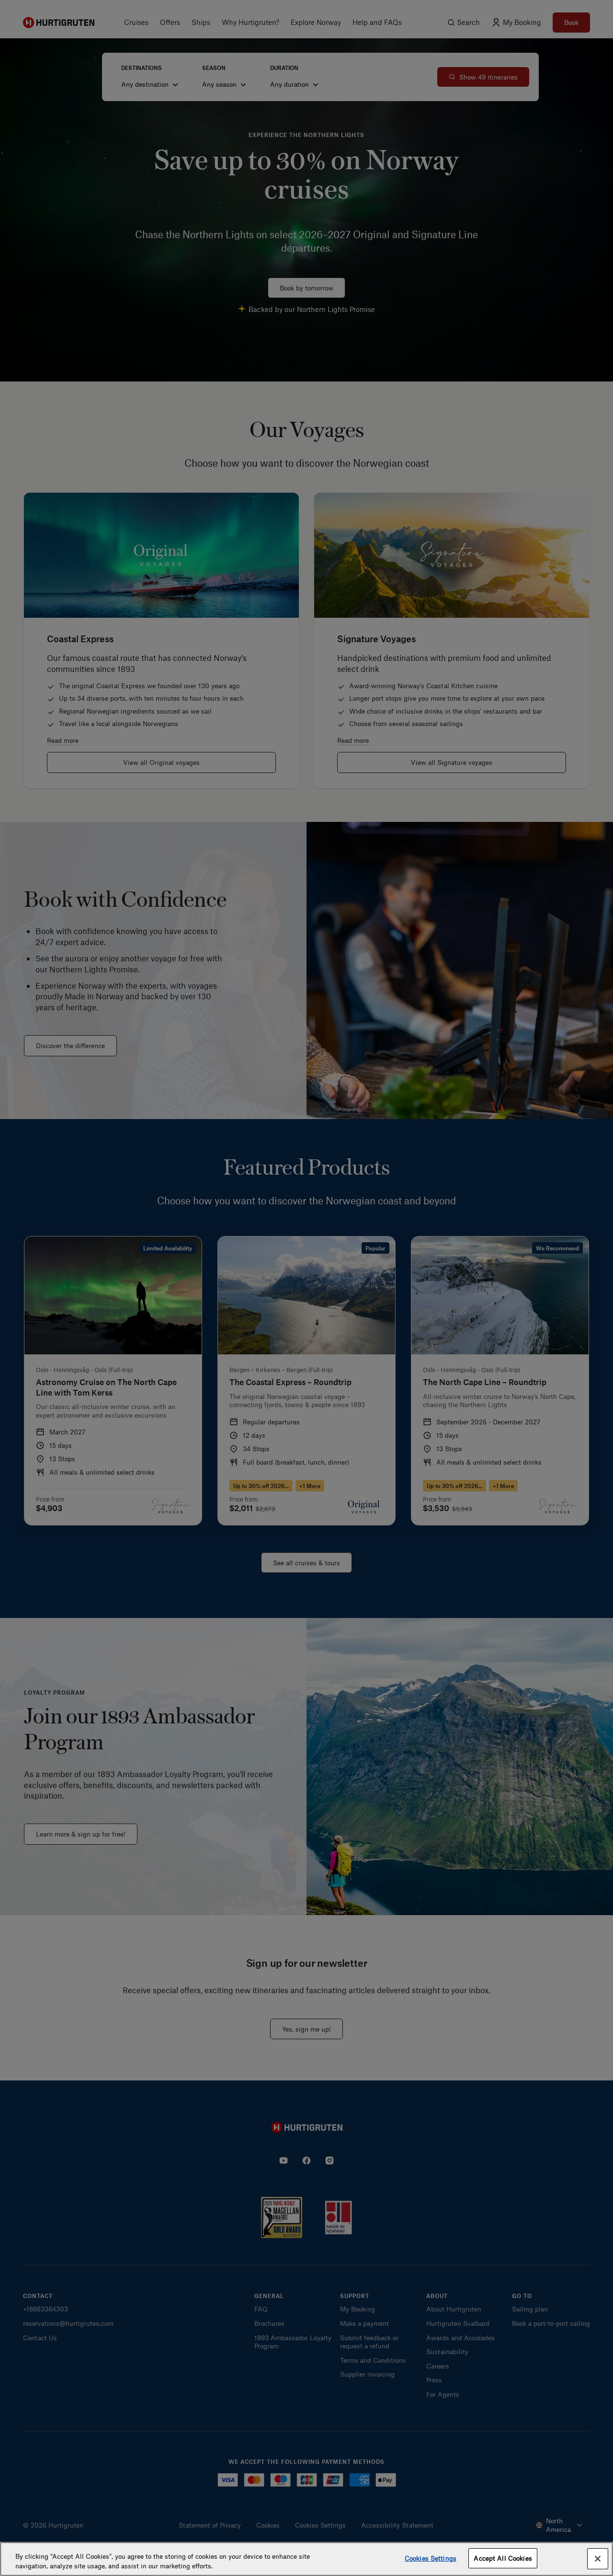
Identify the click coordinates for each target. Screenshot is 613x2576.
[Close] (598, 2559)
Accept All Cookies (503, 2558)
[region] (306, 2559)
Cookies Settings (431, 2558)
